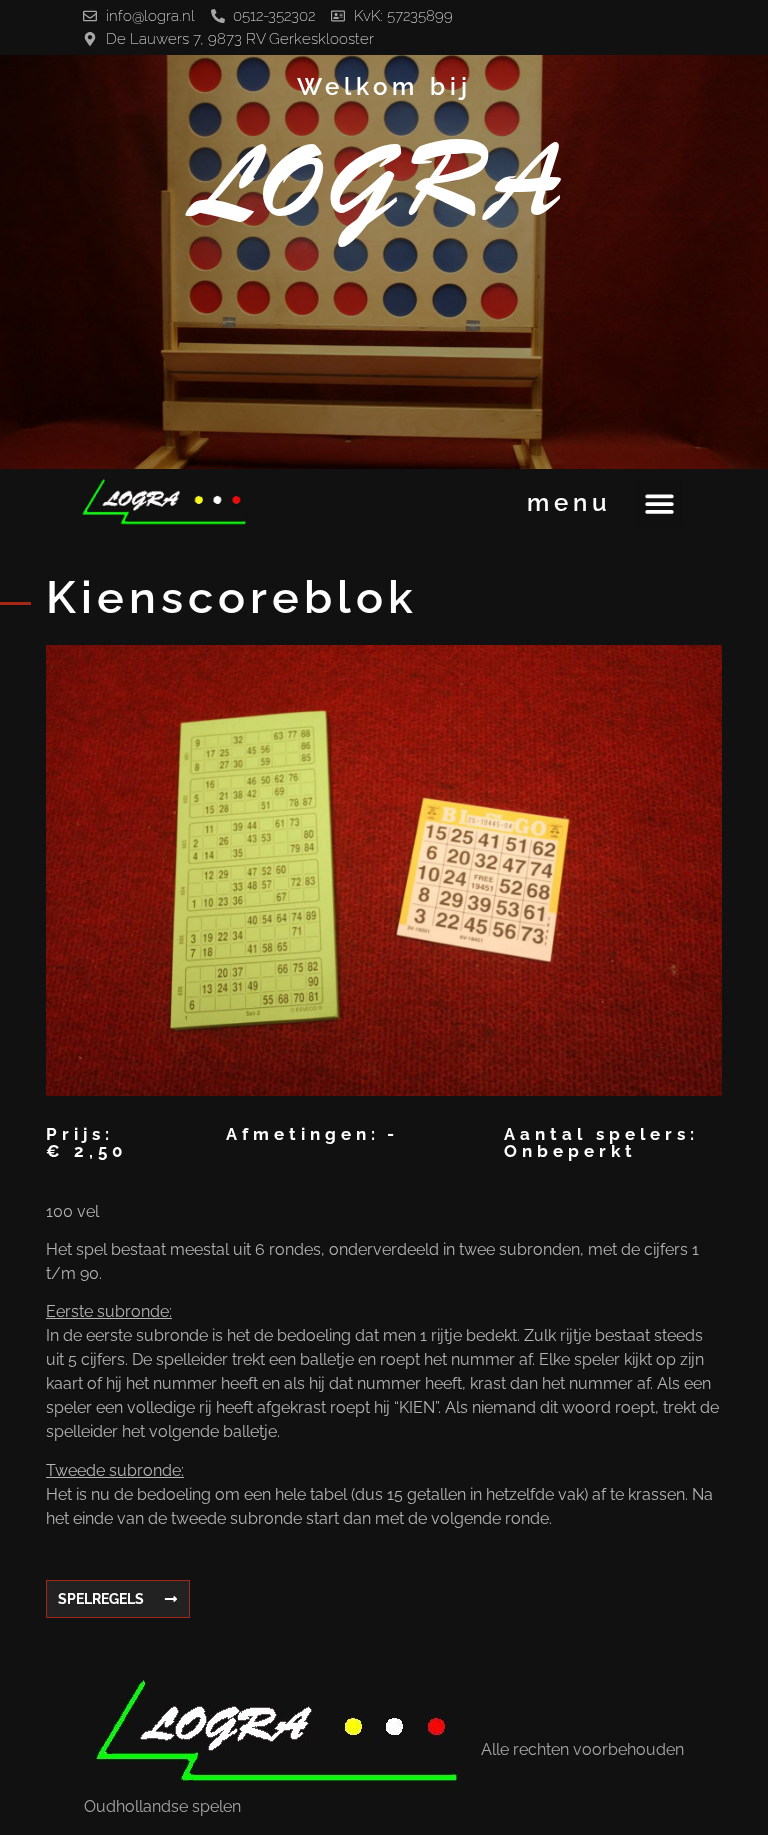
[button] (659, 503)
